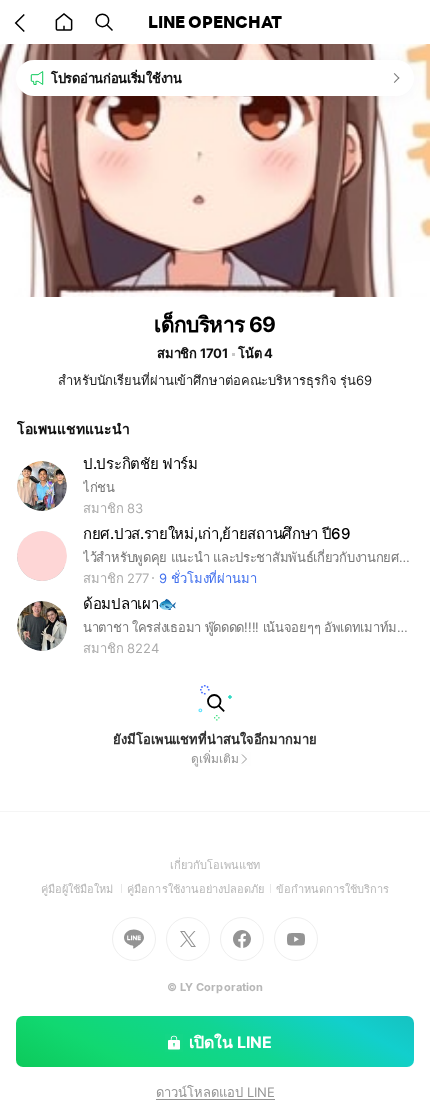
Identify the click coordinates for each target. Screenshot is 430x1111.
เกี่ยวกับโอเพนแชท (215, 865)
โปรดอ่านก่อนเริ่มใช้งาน (116, 78)
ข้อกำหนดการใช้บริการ (333, 889)
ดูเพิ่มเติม (214, 758)
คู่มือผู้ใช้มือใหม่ (84, 889)
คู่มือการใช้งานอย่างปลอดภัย (201, 889)
